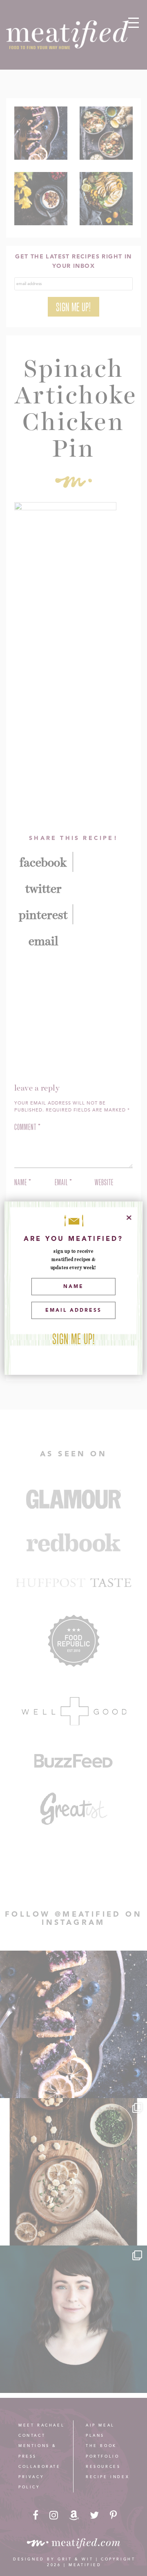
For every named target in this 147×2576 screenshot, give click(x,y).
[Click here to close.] (129, 1218)
